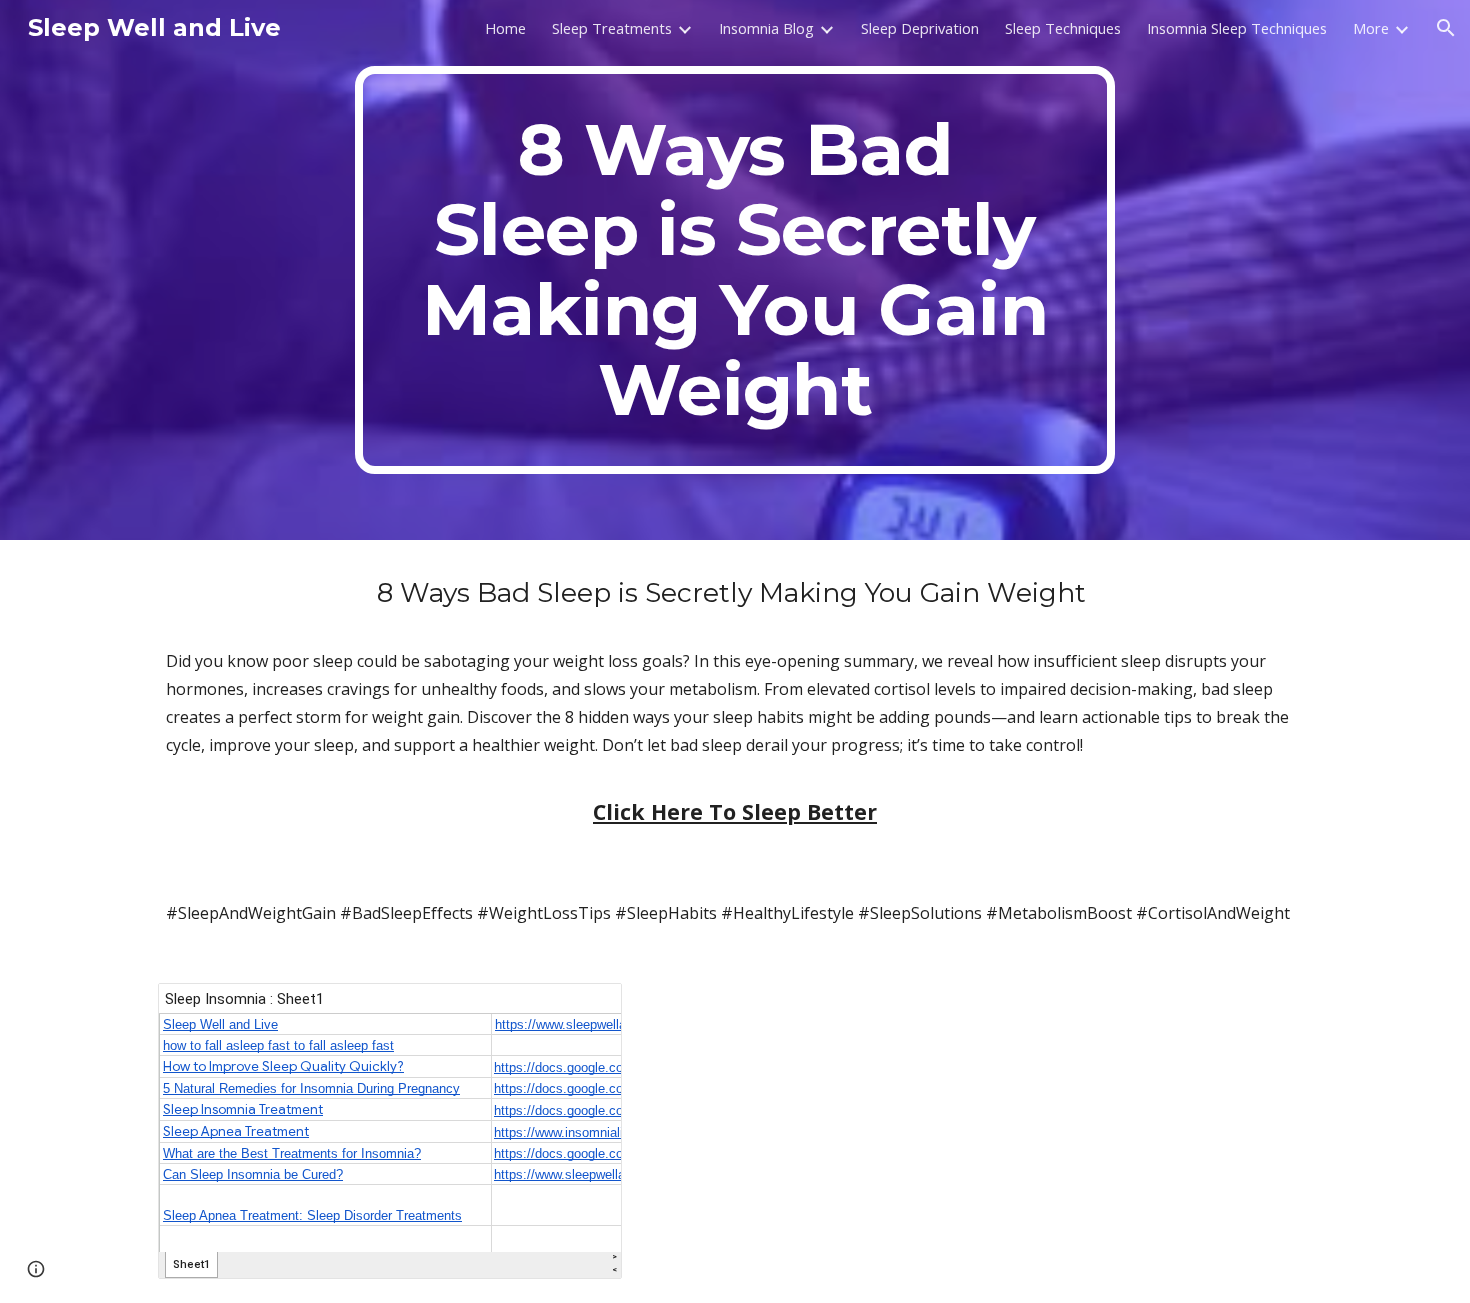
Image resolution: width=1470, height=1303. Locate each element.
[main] (735, 270)
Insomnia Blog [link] (766, 28)
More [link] (1371, 28)
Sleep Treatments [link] (612, 28)
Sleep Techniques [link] (1063, 28)
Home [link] (505, 28)
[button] (1446, 28)
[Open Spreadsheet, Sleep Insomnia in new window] (584, 1009)
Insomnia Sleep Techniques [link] (1237, 28)
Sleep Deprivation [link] (920, 28)
